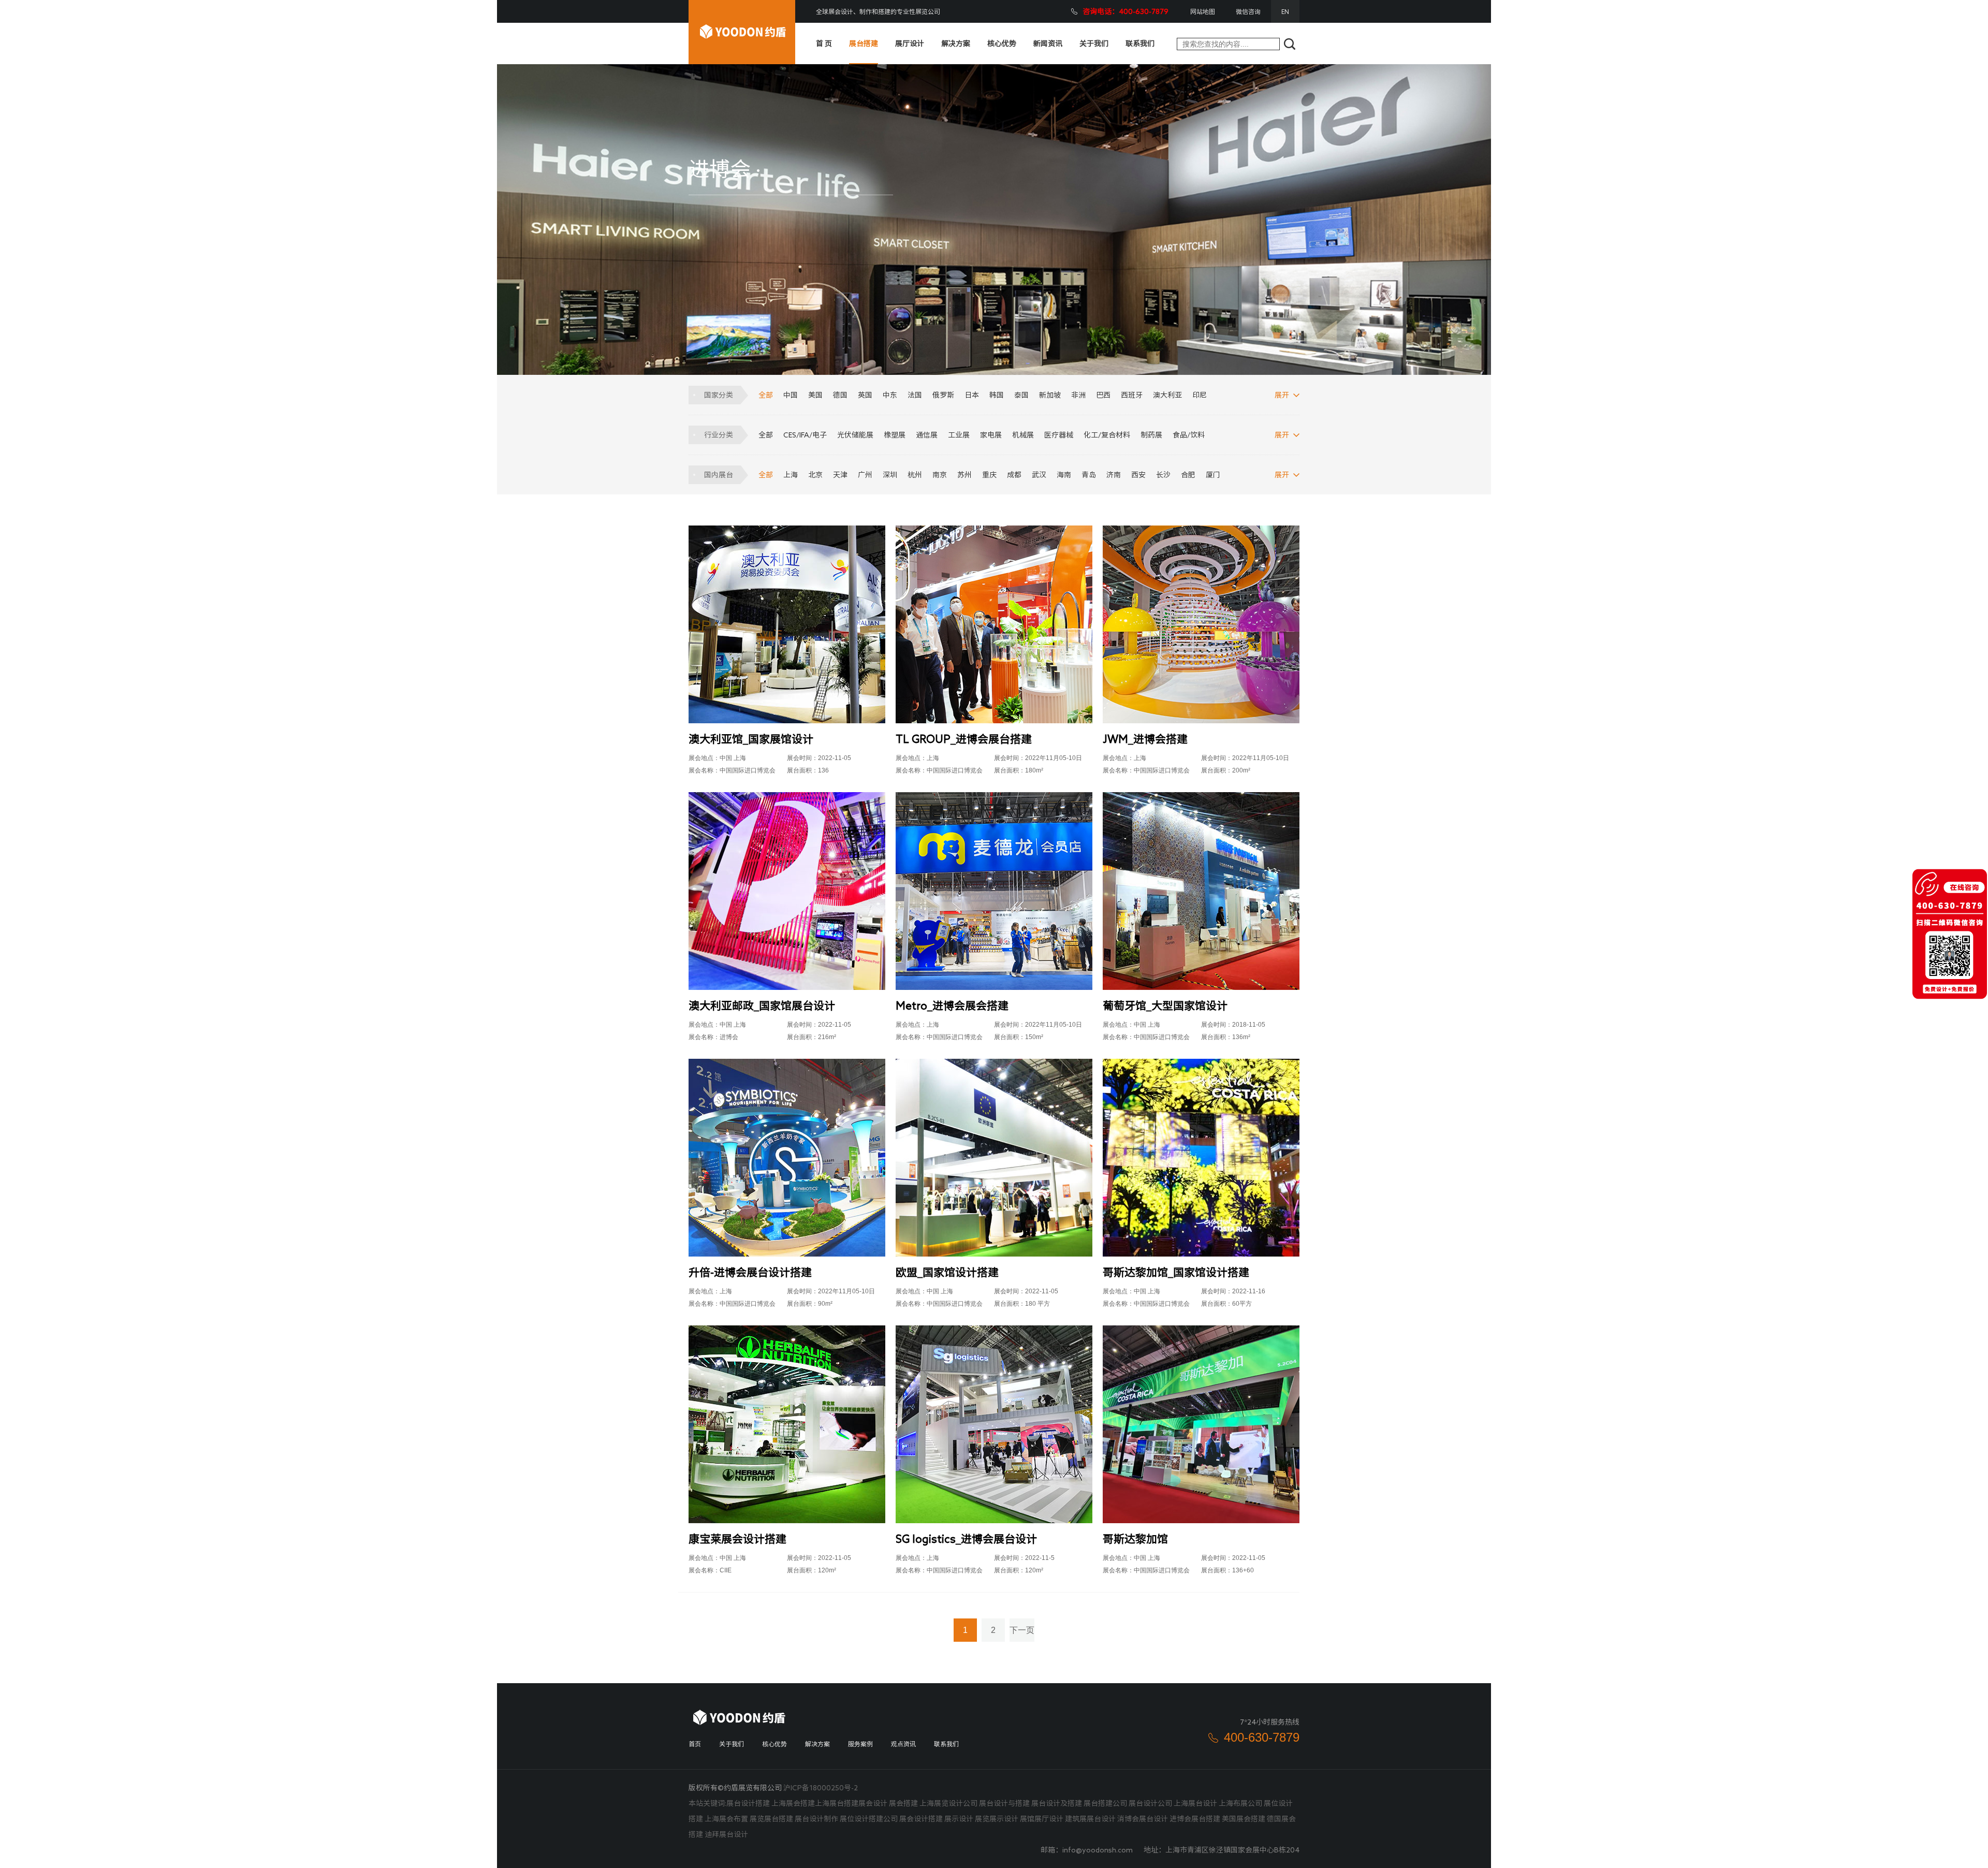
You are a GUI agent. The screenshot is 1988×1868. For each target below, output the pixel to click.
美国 (815, 395)
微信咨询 (1248, 11)
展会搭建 (903, 1803)
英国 (865, 395)
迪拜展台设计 (726, 1834)
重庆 (989, 475)
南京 (940, 475)
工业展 (959, 435)
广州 (865, 475)
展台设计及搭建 (1057, 1803)
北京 (815, 475)
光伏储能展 (855, 435)
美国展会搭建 (1244, 1819)
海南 (1064, 475)
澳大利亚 (1167, 395)
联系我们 (1140, 43)
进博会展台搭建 (1195, 1819)
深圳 (890, 475)
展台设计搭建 (748, 1803)
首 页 (824, 43)
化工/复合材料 (1107, 435)
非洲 (1078, 395)
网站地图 (1203, 11)
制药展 (1151, 435)
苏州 (964, 475)
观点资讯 (903, 1744)
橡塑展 (895, 435)
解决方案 (956, 43)
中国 (791, 395)
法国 (915, 395)
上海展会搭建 (793, 1803)
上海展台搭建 (837, 1803)
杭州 (915, 475)
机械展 (1023, 435)
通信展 (927, 435)
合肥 (1188, 475)
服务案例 (860, 1744)
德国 (840, 395)
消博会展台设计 (1143, 1819)
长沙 (1163, 475)
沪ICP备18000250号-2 (821, 1788)
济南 (1114, 475)
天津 (840, 475)
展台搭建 (864, 43)
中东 (890, 395)
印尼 (1200, 395)
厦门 (1213, 475)
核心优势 (1002, 43)
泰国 (1021, 395)
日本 (972, 395)
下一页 (1022, 1630)
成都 (1014, 475)
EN (1285, 11)
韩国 (997, 395)
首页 (695, 1744)
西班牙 (1132, 395)
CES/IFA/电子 (805, 435)
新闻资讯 (1048, 43)
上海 (791, 475)
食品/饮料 (1189, 435)
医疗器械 (1059, 435)
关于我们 (1094, 43)
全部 (766, 395)
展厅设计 (910, 43)
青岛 (1089, 475)
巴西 (1103, 395)
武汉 (1039, 475)
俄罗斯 (943, 395)
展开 (1282, 395)
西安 (1138, 475)
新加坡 (1050, 395)
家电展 (991, 435)
